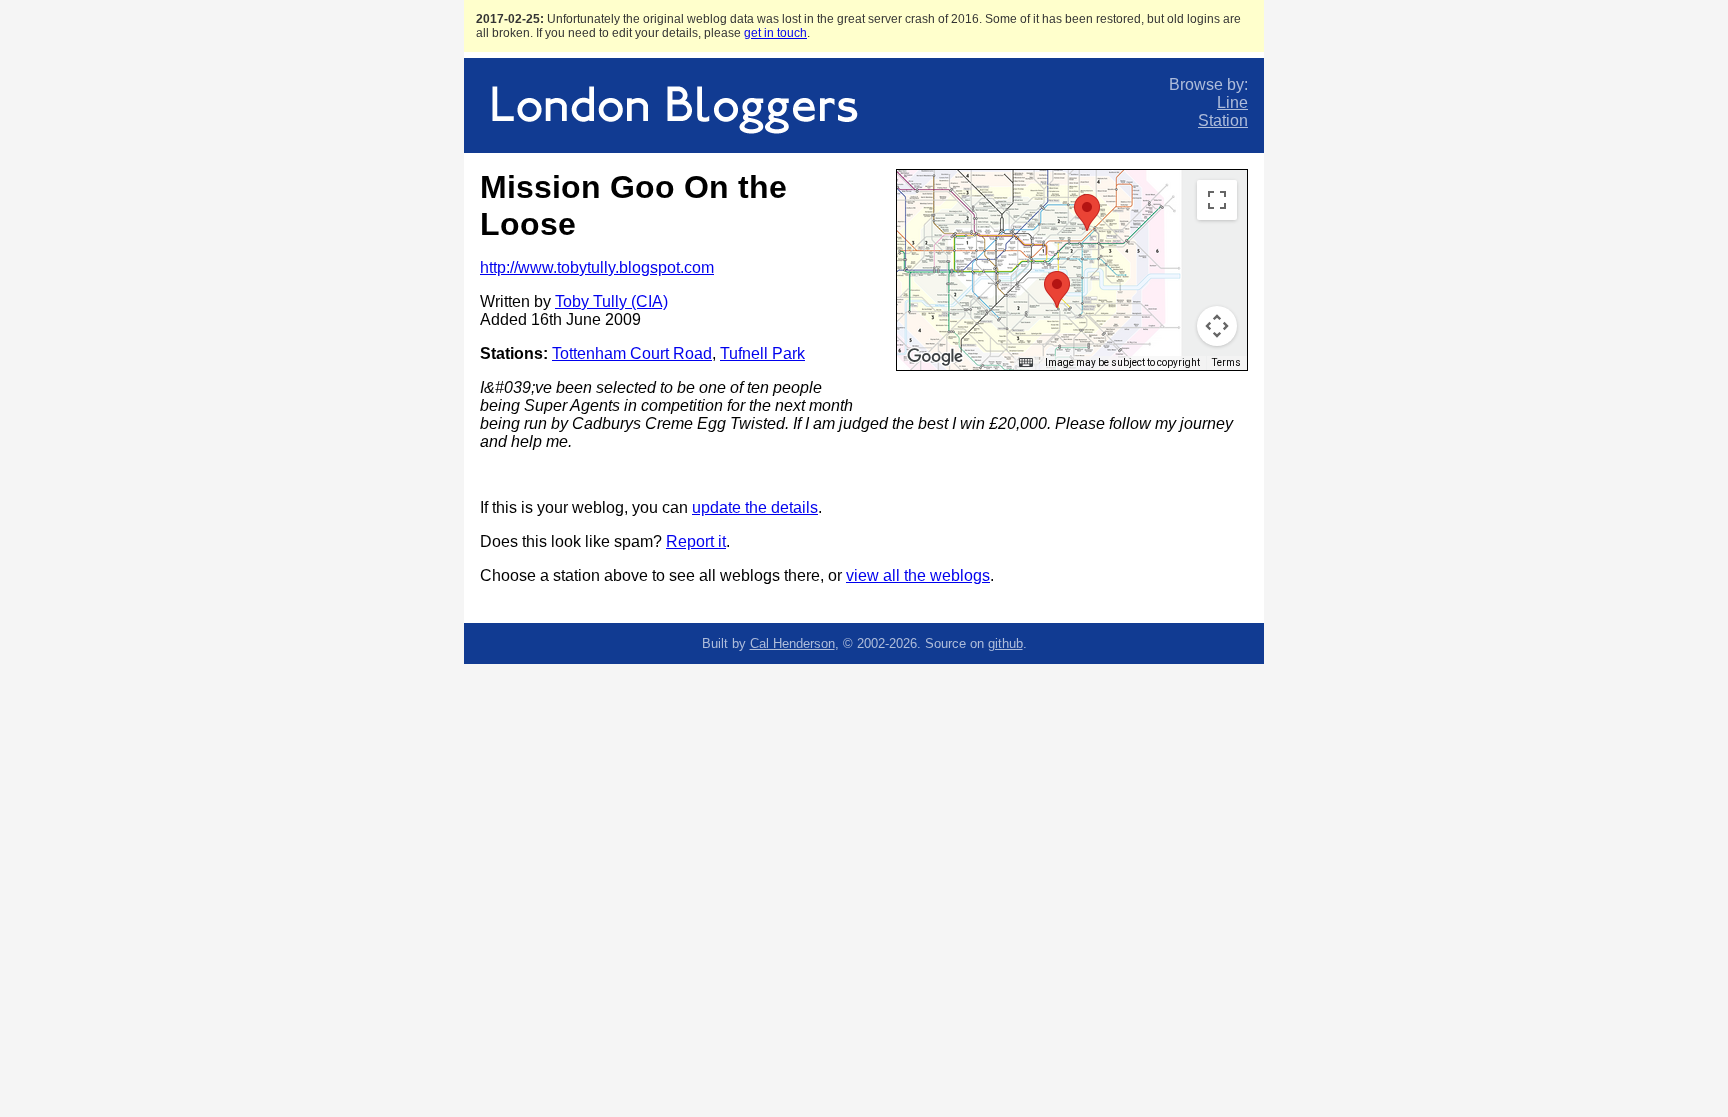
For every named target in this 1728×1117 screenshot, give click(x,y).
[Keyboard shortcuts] (1026, 363)
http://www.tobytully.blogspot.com (597, 267)
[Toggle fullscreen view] (1217, 200)
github (1005, 643)
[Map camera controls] (1217, 326)
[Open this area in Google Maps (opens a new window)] (935, 357)
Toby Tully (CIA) (611, 301)
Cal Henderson (792, 643)
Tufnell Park (762, 353)
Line (1232, 102)
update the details (755, 507)
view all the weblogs (918, 575)
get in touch (775, 33)
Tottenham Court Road (632, 353)
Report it (696, 541)
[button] (1057, 289)
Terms (1226, 362)
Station (1223, 120)
